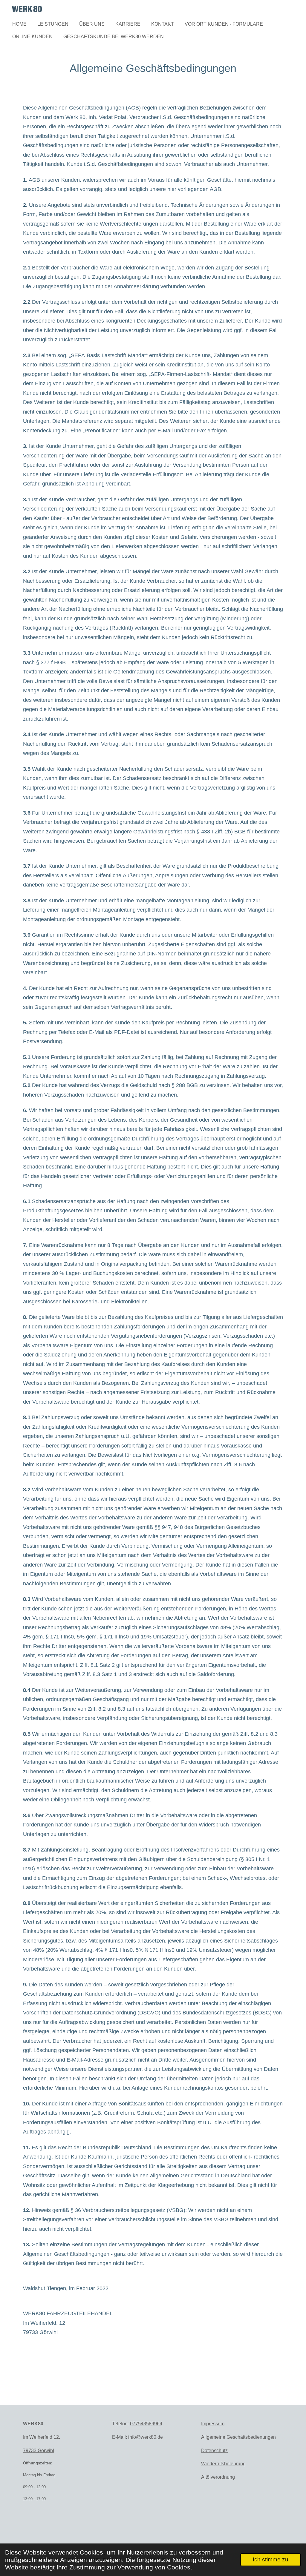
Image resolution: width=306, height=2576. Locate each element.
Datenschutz (214, 2451)
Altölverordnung (218, 2477)
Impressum (213, 2424)
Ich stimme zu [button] (271, 2559)
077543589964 (146, 2424)
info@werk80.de (146, 2437)
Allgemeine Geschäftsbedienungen (238, 2437)
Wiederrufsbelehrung (223, 2464)
